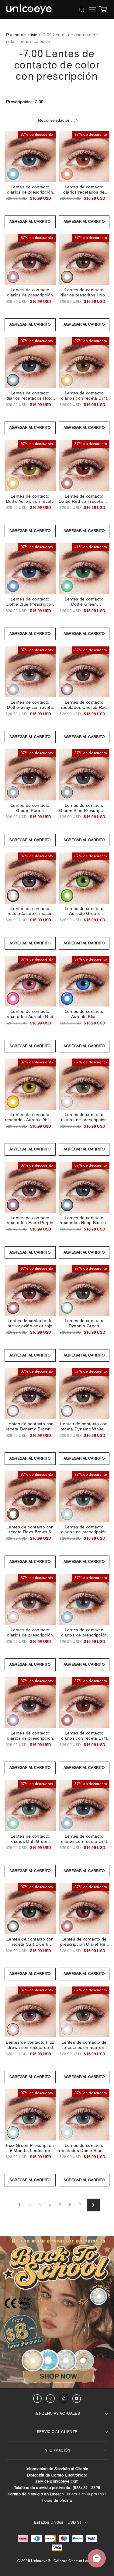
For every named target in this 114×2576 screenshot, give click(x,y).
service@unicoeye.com (57, 2481)
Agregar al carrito (30, 222)
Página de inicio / (23, 35)
